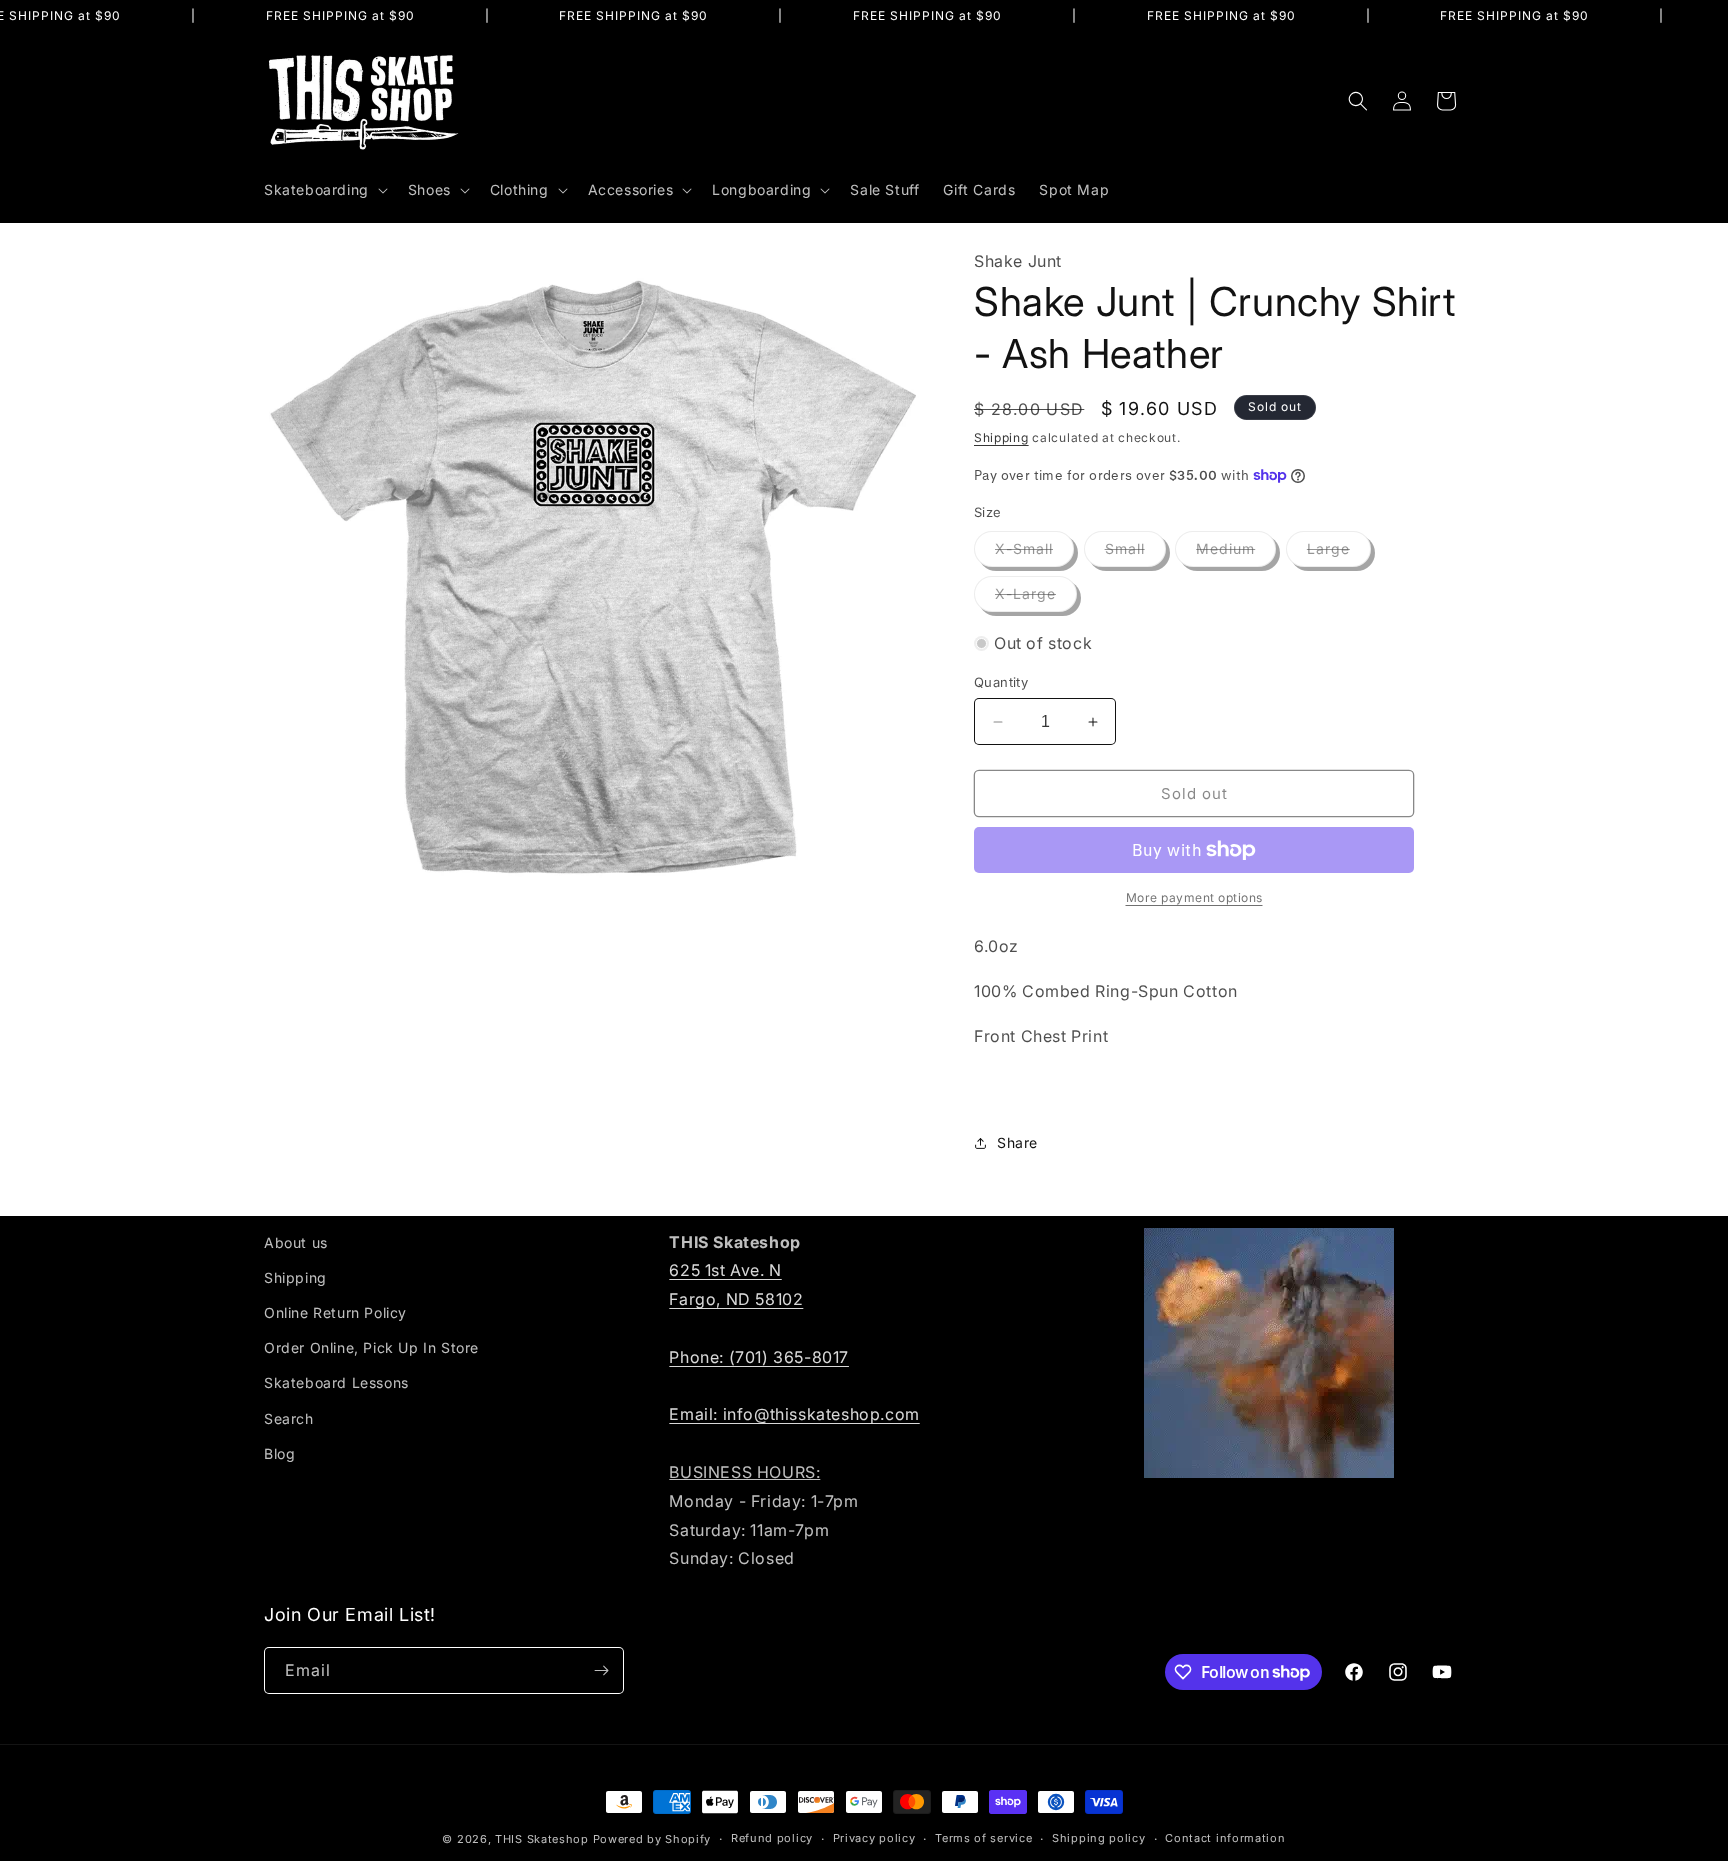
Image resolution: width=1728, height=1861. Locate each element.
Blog (279, 1453)
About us (296, 1242)
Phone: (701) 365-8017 (759, 1357)
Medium (1236, 553)
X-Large (1036, 598)
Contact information (1225, 1838)
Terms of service (983, 1838)
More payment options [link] (1194, 897)
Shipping (1001, 437)
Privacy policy (874, 1838)
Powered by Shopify (652, 1839)
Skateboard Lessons (336, 1382)
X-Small (1034, 553)
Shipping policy (1099, 1838)
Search (289, 1418)
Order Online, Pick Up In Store (371, 1347)
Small (1135, 553)
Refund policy (772, 1838)
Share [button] (1017, 1142)
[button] (324, 190)
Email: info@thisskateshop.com (794, 1414)
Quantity (1001, 682)
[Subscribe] (601, 1670)
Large (1339, 553)
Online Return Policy (335, 1312)
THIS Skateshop (542, 1839)
